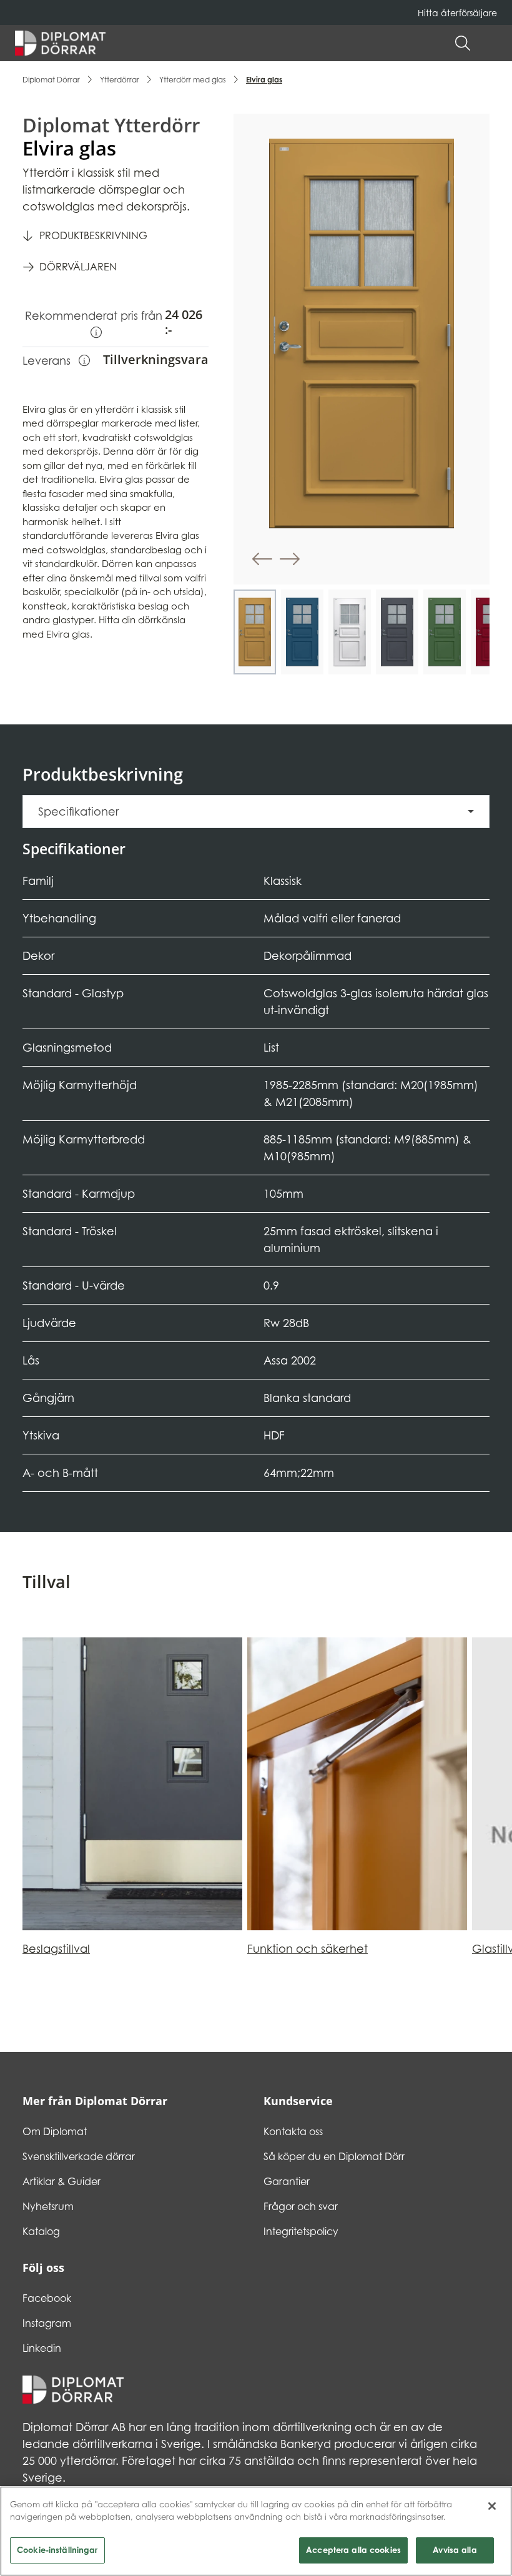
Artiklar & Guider (62, 2181)
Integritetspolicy (301, 2231)
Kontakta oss (293, 2131)
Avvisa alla (455, 2550)
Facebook (47, 2298)
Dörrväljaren (78, 267)
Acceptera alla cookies (353, 2550)
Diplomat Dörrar (51, 80)
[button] (491, 43)
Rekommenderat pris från (95, 324)
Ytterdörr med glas (193, 80)
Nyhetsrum (48, 2206)
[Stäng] (492, 2506)
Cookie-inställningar (57, 2550)
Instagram (47, 2323)
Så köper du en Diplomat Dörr (334, 2156)
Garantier (287, 2181)
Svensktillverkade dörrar (79, 2156)
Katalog (41, 2231)
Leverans (56, 360)
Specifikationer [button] (78, 812)
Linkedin (42, 2348)
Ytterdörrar (120, 80)
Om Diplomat (55, 2131)
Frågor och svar (301, 2206)
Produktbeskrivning (93, 235)
